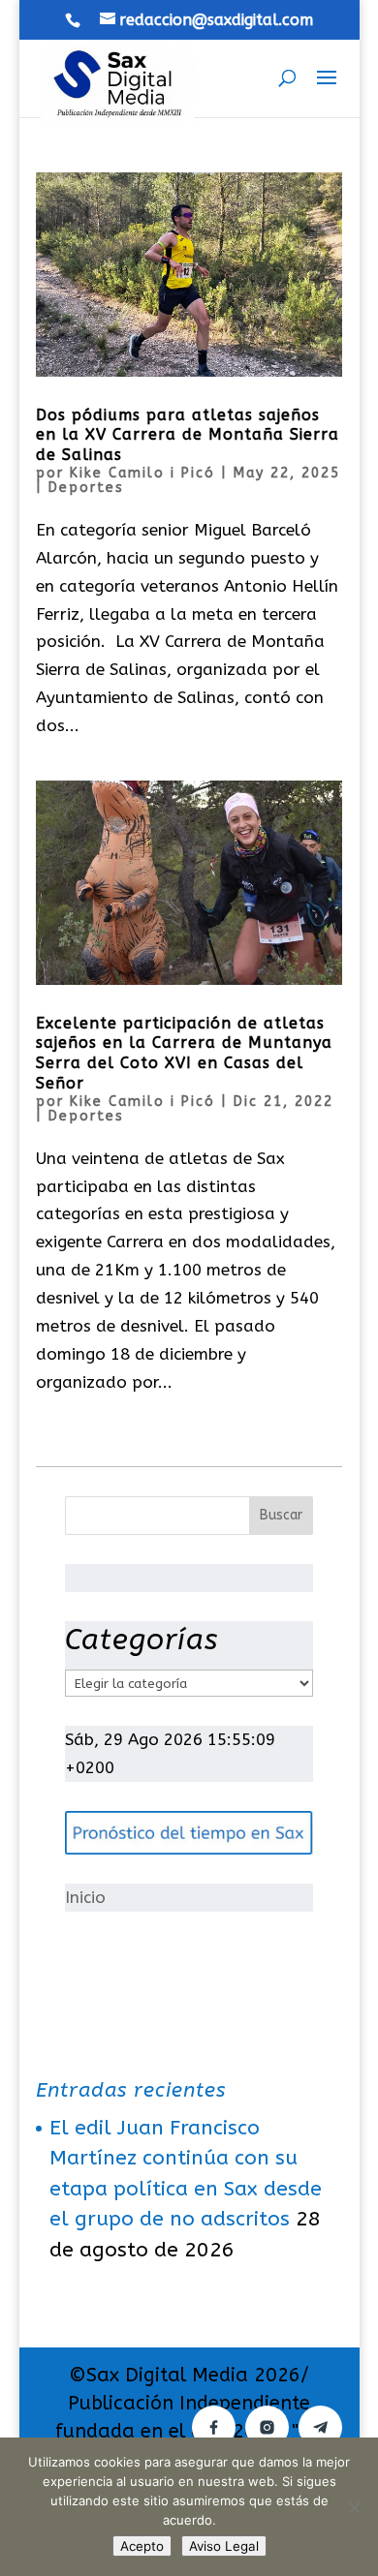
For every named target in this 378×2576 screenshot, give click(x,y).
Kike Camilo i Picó (142, 473)
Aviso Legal (224, 2546)
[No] (354, 2507)
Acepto (142, 2546)
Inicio (85, 1897)
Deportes (86, 488)
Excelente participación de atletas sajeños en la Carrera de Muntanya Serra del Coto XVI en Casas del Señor (184, 1053)
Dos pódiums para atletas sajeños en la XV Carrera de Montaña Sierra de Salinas (188, 435)
